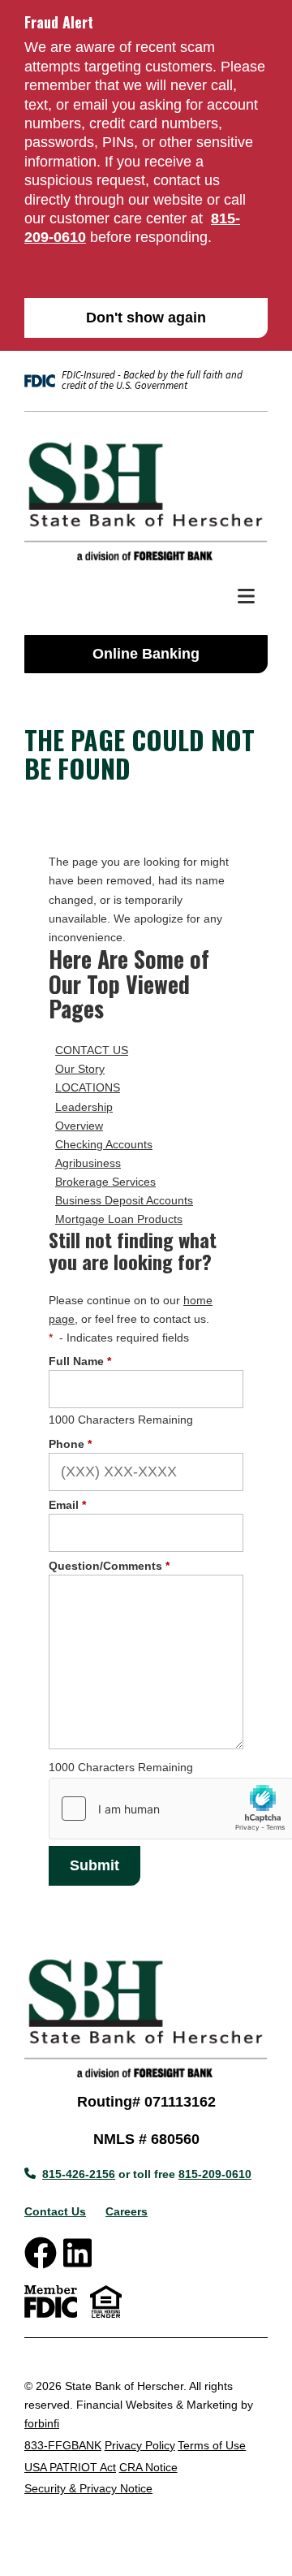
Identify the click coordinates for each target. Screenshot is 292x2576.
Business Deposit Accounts (124, 1200)
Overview (79, 1126)
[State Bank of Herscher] (146, 499)
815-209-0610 (215, 2174)
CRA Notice (148, 2467)
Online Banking (146, 654)
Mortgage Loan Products (119, 1219)
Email (67, 1505)
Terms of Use (212, 2445)
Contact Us (55, 2211)
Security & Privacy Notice (88, 2488)
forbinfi (42, 2423)
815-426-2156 (79, 2174)
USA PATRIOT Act (70, 2467)
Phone (70, 1444)
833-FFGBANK (63, 2445)
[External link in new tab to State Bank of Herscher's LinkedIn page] (77, 2253)
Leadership (84, 1107)
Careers (127, 2211)
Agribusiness (88, 1163)
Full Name (80, 1361)
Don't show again (146, 318)
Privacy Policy (140, 2445)
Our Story (80, 1069)
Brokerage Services (105, 1182)
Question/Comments (109, 1566)
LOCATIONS (88, 1087)
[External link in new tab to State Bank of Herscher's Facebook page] (41, 2253)
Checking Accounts (104, 1144)
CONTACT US (92, 1050)
